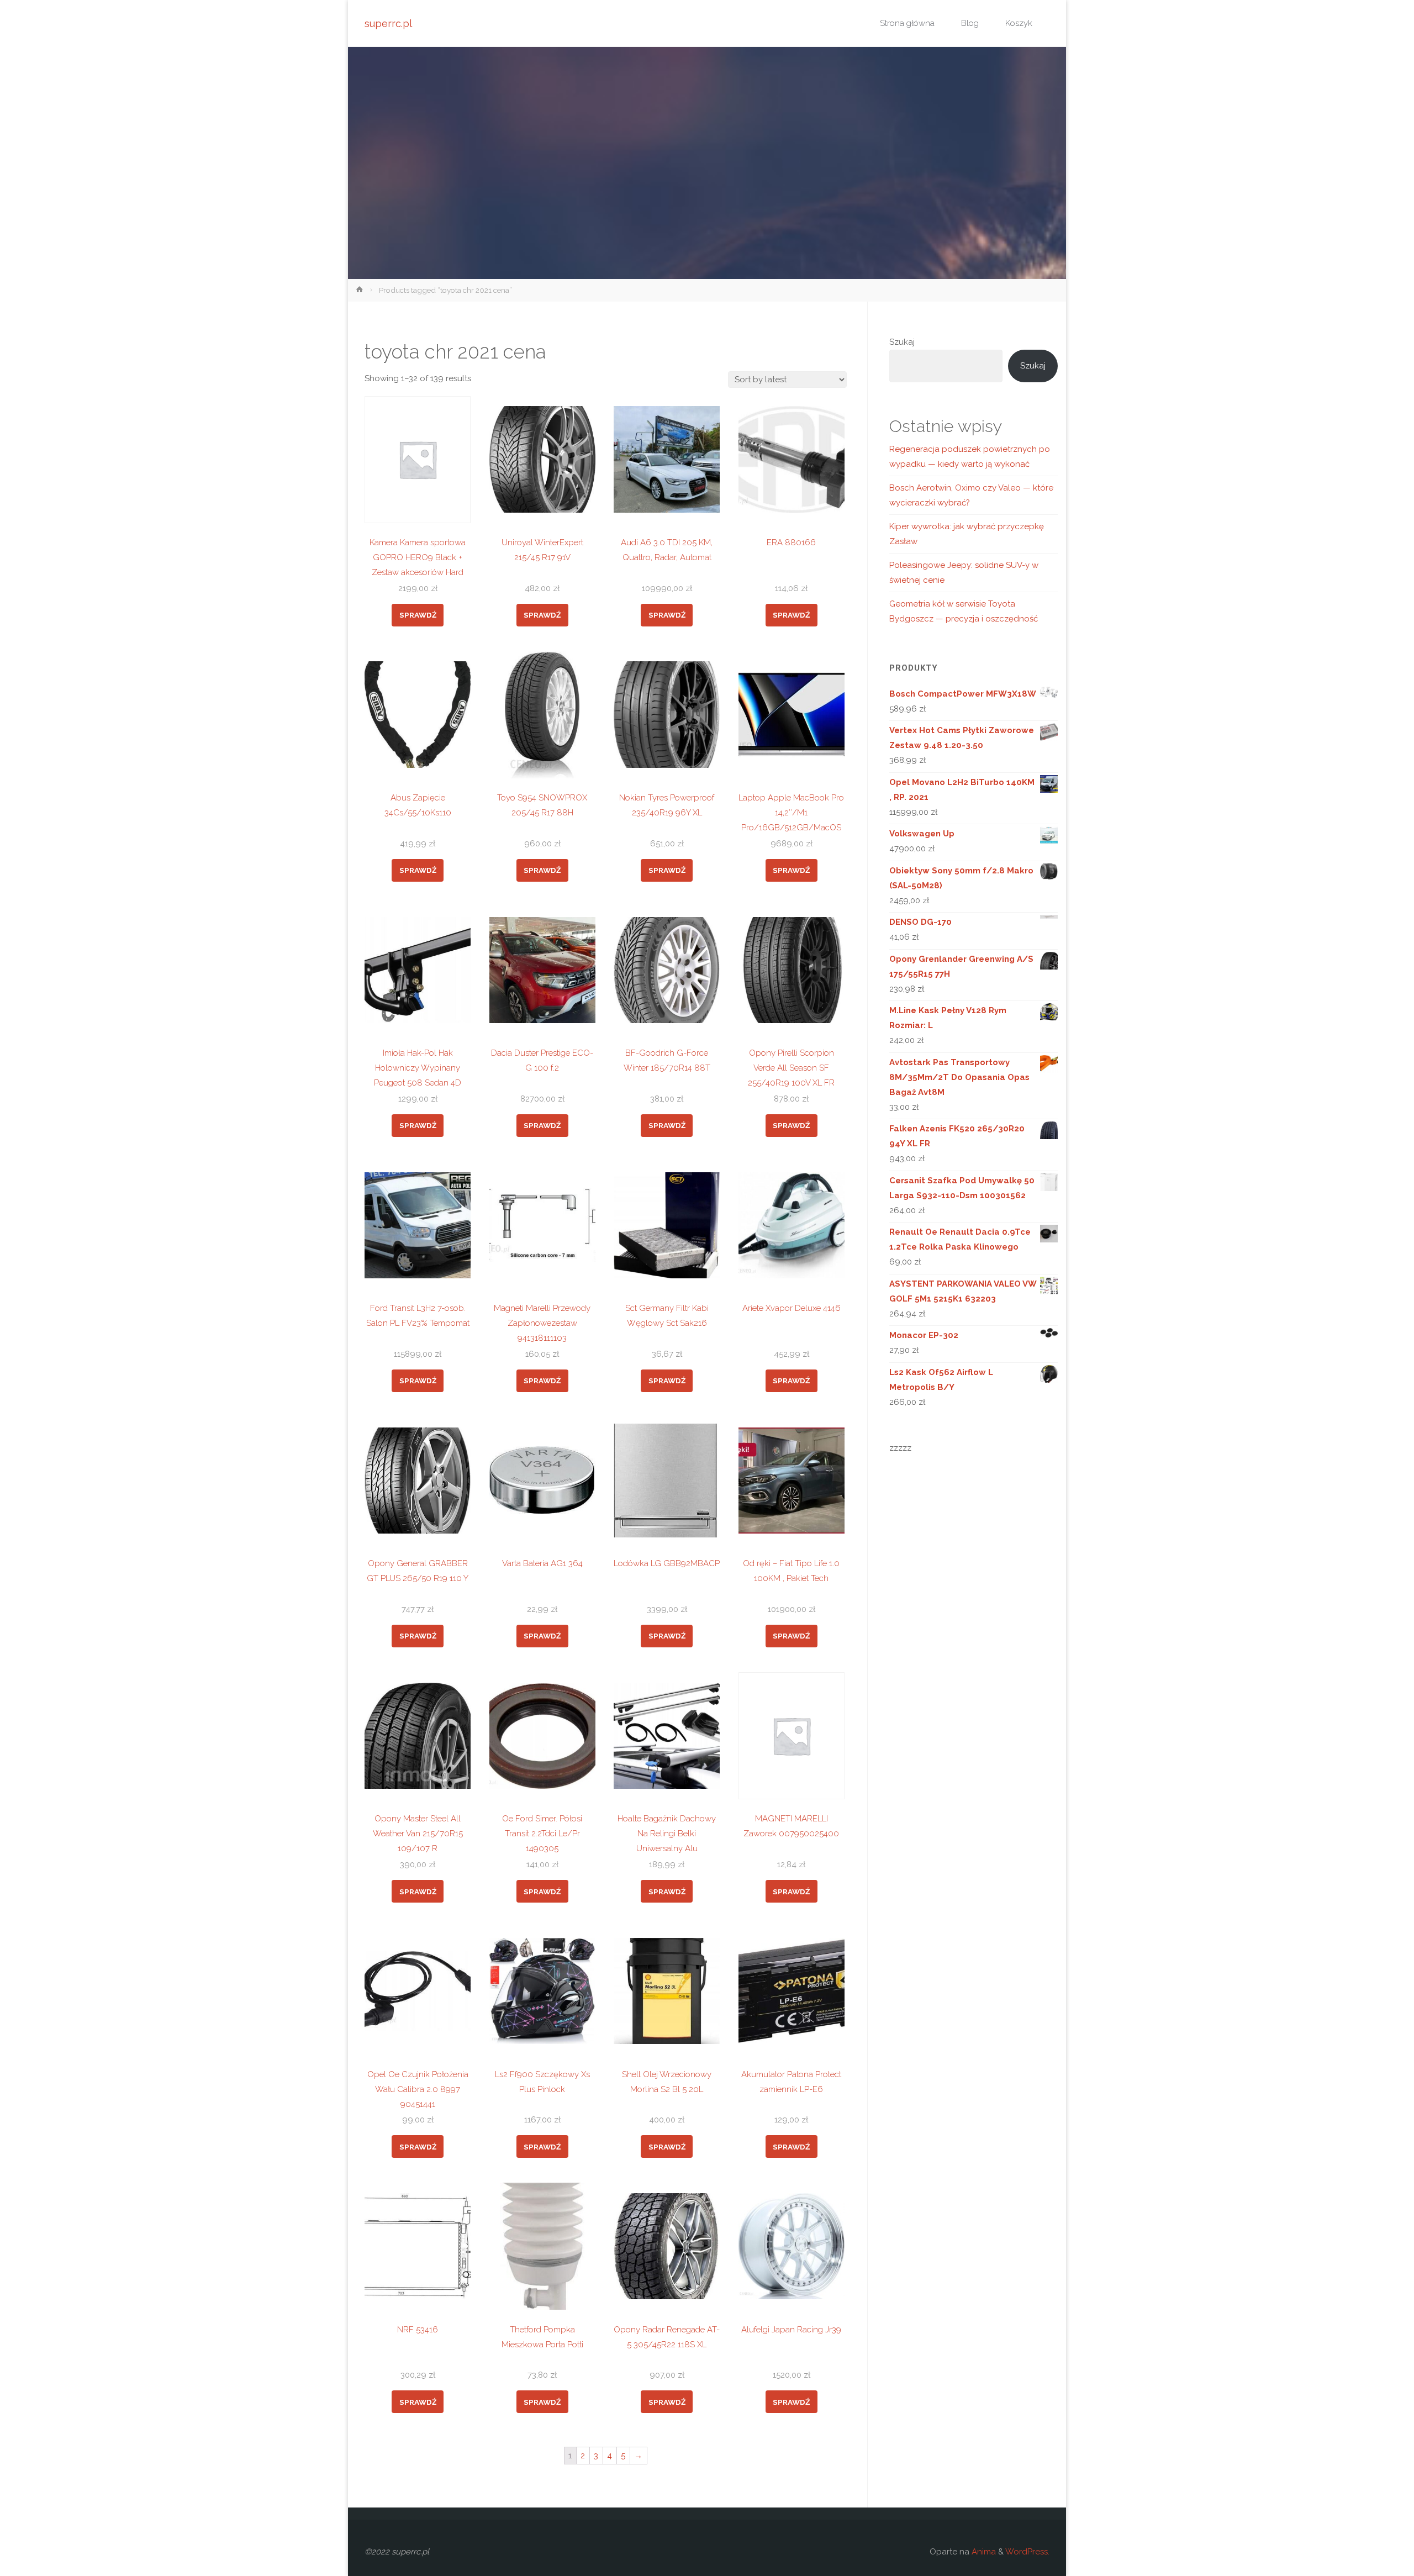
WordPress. (1027, 2552)
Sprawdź (418, 615)
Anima (983, 2552)
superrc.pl (388, 23)
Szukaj (902, 342)
